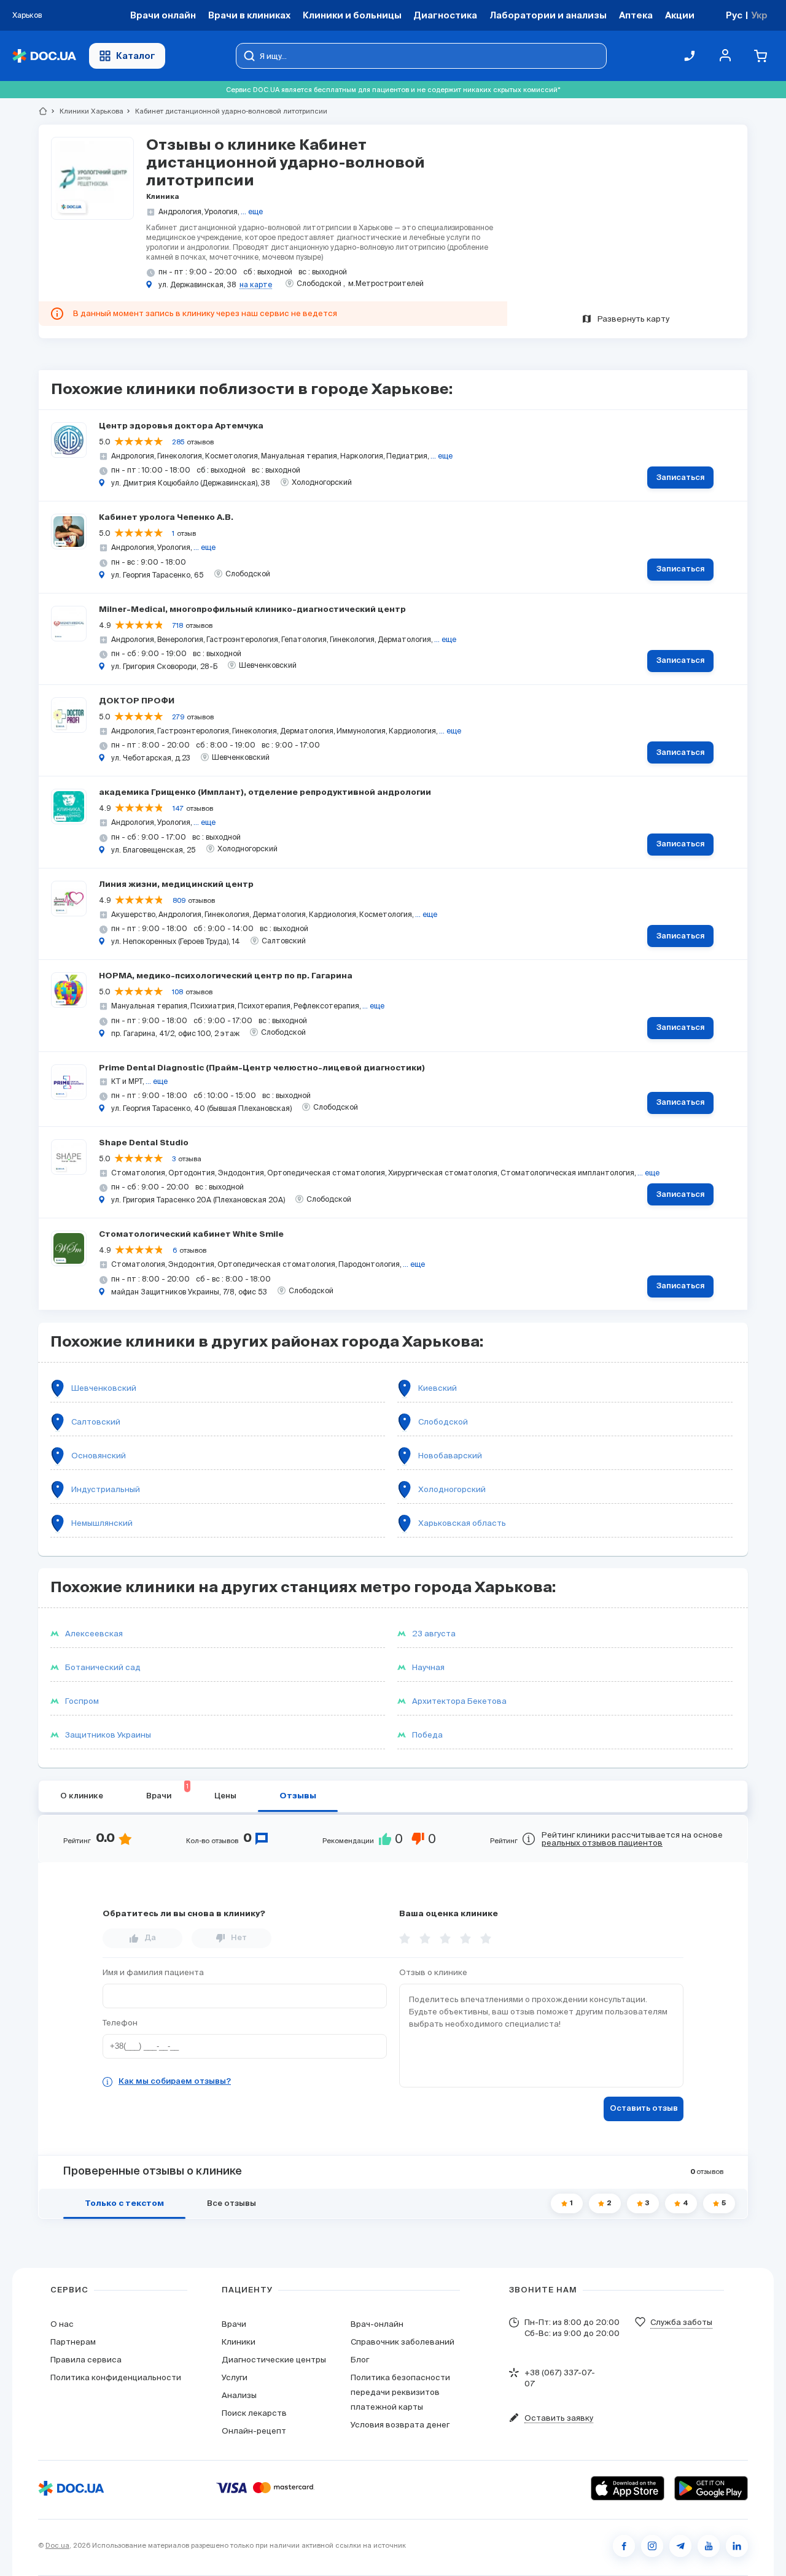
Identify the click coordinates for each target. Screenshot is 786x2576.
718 (178, 625)
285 (178, 442)
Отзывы (298, 1796)
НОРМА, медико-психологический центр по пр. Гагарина (226, 976)
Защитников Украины (108, 1735)
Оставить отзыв (644, 2109)
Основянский (99, 1456)
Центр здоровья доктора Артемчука (181, 426)
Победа (427, 1735)
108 (177, 992)
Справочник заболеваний (403, 2342)
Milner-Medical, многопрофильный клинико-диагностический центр (252, 610)
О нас (62, 2324)
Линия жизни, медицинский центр (176, 885)
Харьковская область (462, 1523)
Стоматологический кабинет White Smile (191, 1235)
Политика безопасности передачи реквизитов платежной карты (400, 2392)
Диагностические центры (274, 2360)
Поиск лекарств (254, 2413)
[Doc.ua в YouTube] (709, 2546)
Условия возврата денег (400, 2425)
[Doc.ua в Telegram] (680, 2546)
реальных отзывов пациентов (602, 1843)
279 (178, 717)
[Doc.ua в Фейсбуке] (624, 2546)
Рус (734, 15)
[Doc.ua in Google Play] (711, 2488)
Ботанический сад (103, 1667)
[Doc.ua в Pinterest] (737, 2546)
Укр (759, 15)
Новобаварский (450, 1456)
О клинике (82, 1796)
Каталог (136, 56)
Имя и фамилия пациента (153, 1972)
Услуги (235, 2377)
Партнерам (73, 2342)
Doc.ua (57, 2545)
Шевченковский (104, 1388)
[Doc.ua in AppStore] (628, 2488)
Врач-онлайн (377, 2324)
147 (178, 808)
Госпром (82, 1701)
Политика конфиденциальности (116, 2377)
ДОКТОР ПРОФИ (137, 701)
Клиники (239, 2342)
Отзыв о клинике (433, 1972)
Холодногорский (452, 1489)
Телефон (120, 2023)
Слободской (443, 1422)
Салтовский (96, 1422)
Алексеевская (94, 1634)
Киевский (438, 1388)
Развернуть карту (633, 319)
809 (179, 900)
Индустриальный (106, 1489)
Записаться (681, 478)
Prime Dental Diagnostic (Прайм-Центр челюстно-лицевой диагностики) (262, 1068)
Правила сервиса (86, 2360)
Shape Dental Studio (144, 1143)
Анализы (239, 2395)
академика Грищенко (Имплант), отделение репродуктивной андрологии (265, 793)
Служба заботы (681, 2322)
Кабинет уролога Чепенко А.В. (166, 518)
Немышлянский (102, 1523)
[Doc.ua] (44, 56)
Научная (428, 1667)
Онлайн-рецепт (254, 2431)
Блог (360, 2360)
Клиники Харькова (86, 111)
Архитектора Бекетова (459, 1701)
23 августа (434, 1634)
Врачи (234, 2324)
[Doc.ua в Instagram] (652, 2546)
